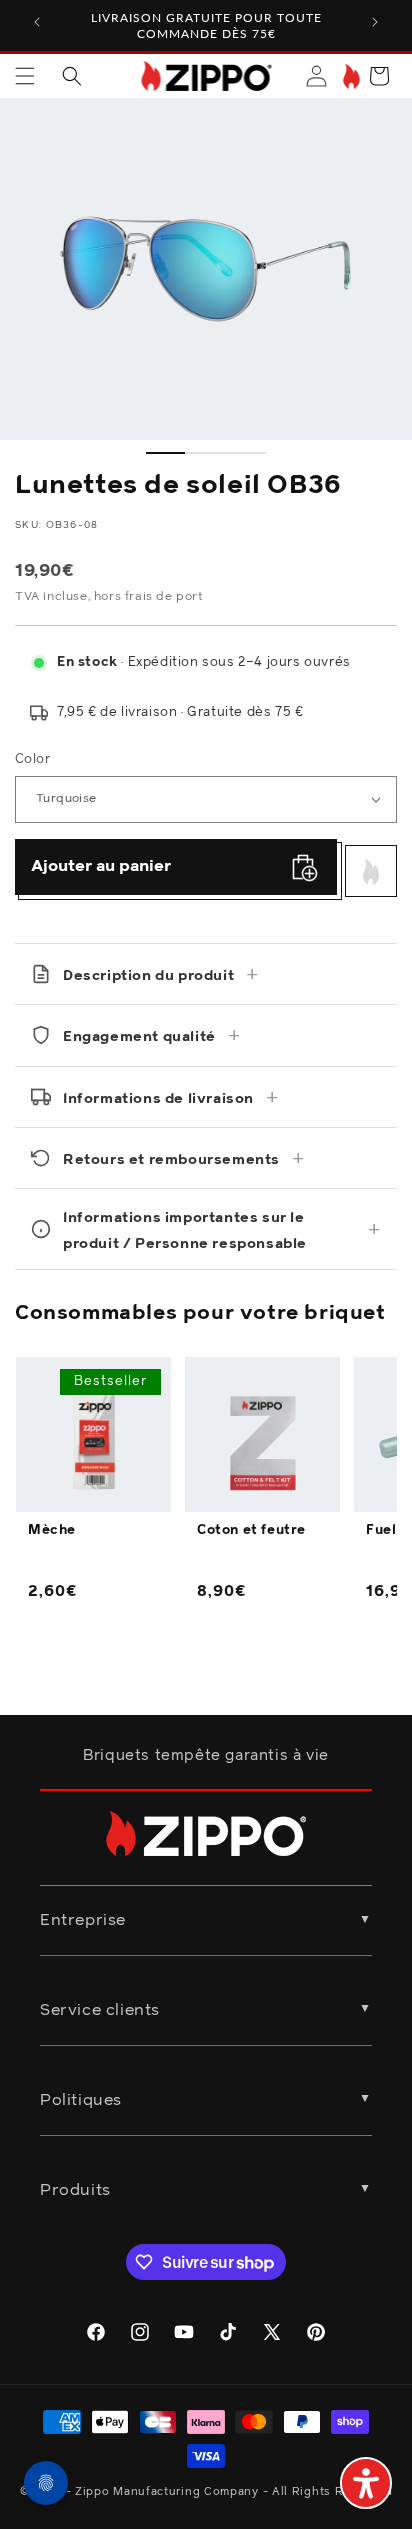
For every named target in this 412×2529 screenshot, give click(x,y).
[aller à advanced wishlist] (349, 76)
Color (32, 759)
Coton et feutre (251, 1530)
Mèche (52, 1530)
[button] (25, 76)
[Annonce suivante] (375, 22)
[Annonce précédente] (37, 22)
